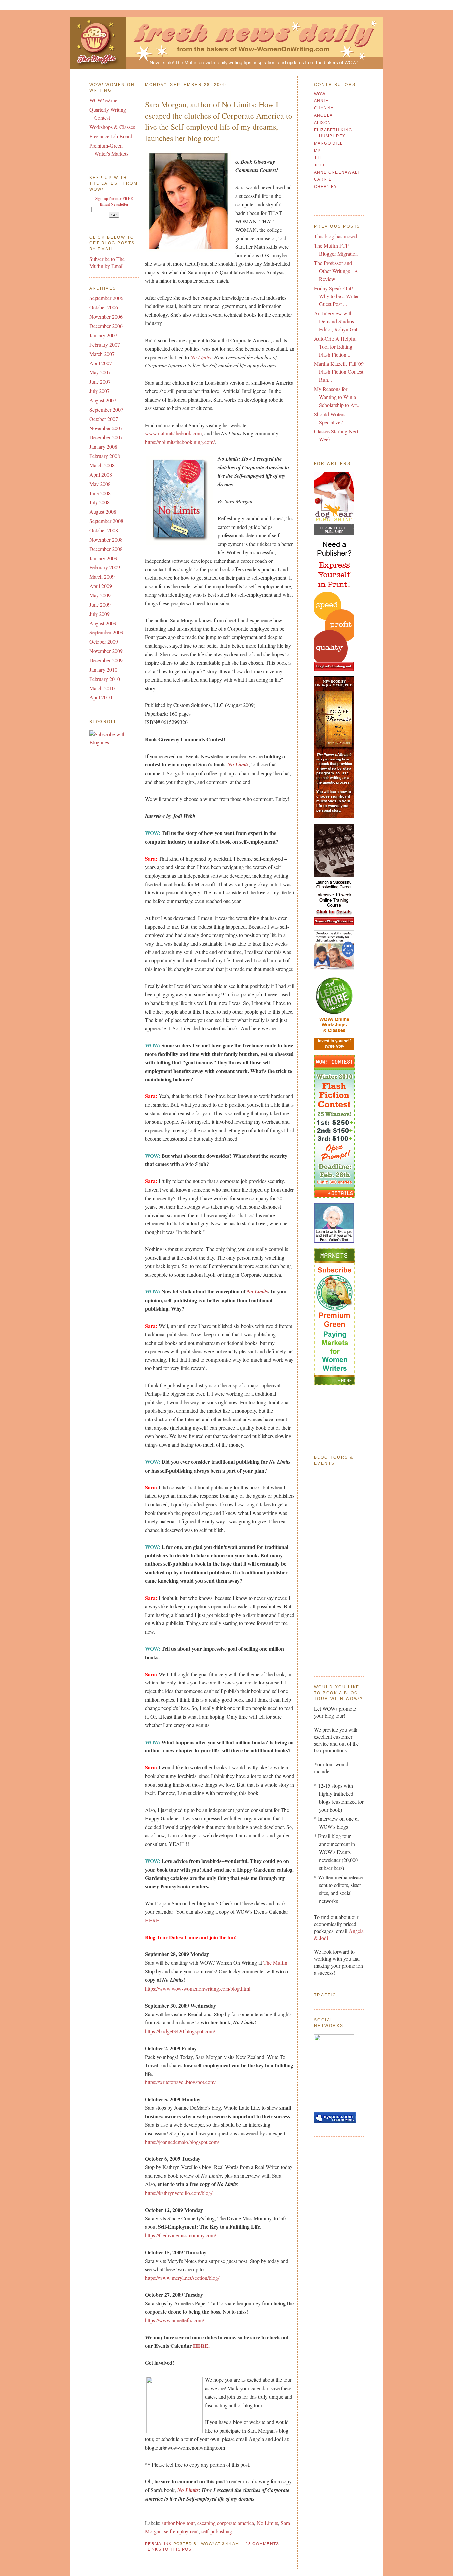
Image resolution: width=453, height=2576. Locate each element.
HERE (152, 1920)
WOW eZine (103, 100)
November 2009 (106, 651)
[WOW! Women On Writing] (334, 2105)
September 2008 (106, 521)
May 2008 (100, 484)
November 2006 (106, 317)
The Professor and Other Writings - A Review (336, 271)
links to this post (171, 2549)
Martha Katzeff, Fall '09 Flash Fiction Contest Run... (339, 372)
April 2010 (101, 697)
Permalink (158, 2544)
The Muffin (275, 1963)
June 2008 (100, 493)
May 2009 (100, 595)
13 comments (262, 2544)
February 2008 (105, 456)
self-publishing (217, 2531)
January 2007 (103, 335)
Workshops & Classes (112, 127)
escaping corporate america (226, 2523)
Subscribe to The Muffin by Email (107, 262)
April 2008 (101, 474)
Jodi (319, 165)
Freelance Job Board (111, 136)
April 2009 (101, 586)
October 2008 (104, 530)
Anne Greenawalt (337, 172)
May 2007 (100, 372)
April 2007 (101, 363)
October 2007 (104, 419)
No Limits (201, 357)
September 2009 (106, 632)
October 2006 (104, 307)
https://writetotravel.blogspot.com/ (180, 2082)
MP (318, 151)
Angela (324, 115)
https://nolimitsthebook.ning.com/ (180, 442)
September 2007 (106, 409)
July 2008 (99, 502)
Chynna (324, 108)
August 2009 (103, 623)
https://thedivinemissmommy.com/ (180, 2235)
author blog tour (178, 2523)
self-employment (181, 2531)
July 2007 (99, 391)
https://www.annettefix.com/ (174, 2320)
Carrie (323, 179)
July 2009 (99, 614)
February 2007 (105, 344)
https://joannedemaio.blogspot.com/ (182, 2142)
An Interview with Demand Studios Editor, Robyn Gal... (338, 321)
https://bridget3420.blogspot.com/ (180, 2031)
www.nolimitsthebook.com (173, 433)
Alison (323, 123)
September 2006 (106, 298)
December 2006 (106, 326)
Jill (319, 158)
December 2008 (106, 549)
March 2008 (102, 465)
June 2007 (100, 382)
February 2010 (105, 679)
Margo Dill (328, 143)
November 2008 (106, 539)
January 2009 (103, 558)
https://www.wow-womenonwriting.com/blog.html (198, 1988)
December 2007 (106, 437)
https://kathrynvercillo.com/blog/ (179, 2193)
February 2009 (105, 567)
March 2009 (102, 577)
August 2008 (103, 512)
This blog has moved (336, 236)
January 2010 (103, 669)
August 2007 (103, 400)
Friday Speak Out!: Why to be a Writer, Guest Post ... (337, 296)
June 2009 (100, 604)
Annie (321, 101)
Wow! (321, 94)
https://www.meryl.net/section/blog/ (182, 2278)
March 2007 (102, 354)
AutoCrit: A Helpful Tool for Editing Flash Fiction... (335, 346)
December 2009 (106, 660)
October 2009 (104, 642)
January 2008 (103, 447)
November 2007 (106, 428)
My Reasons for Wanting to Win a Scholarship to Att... (337, 397)
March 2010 (102, 688)
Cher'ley (326, 187)
